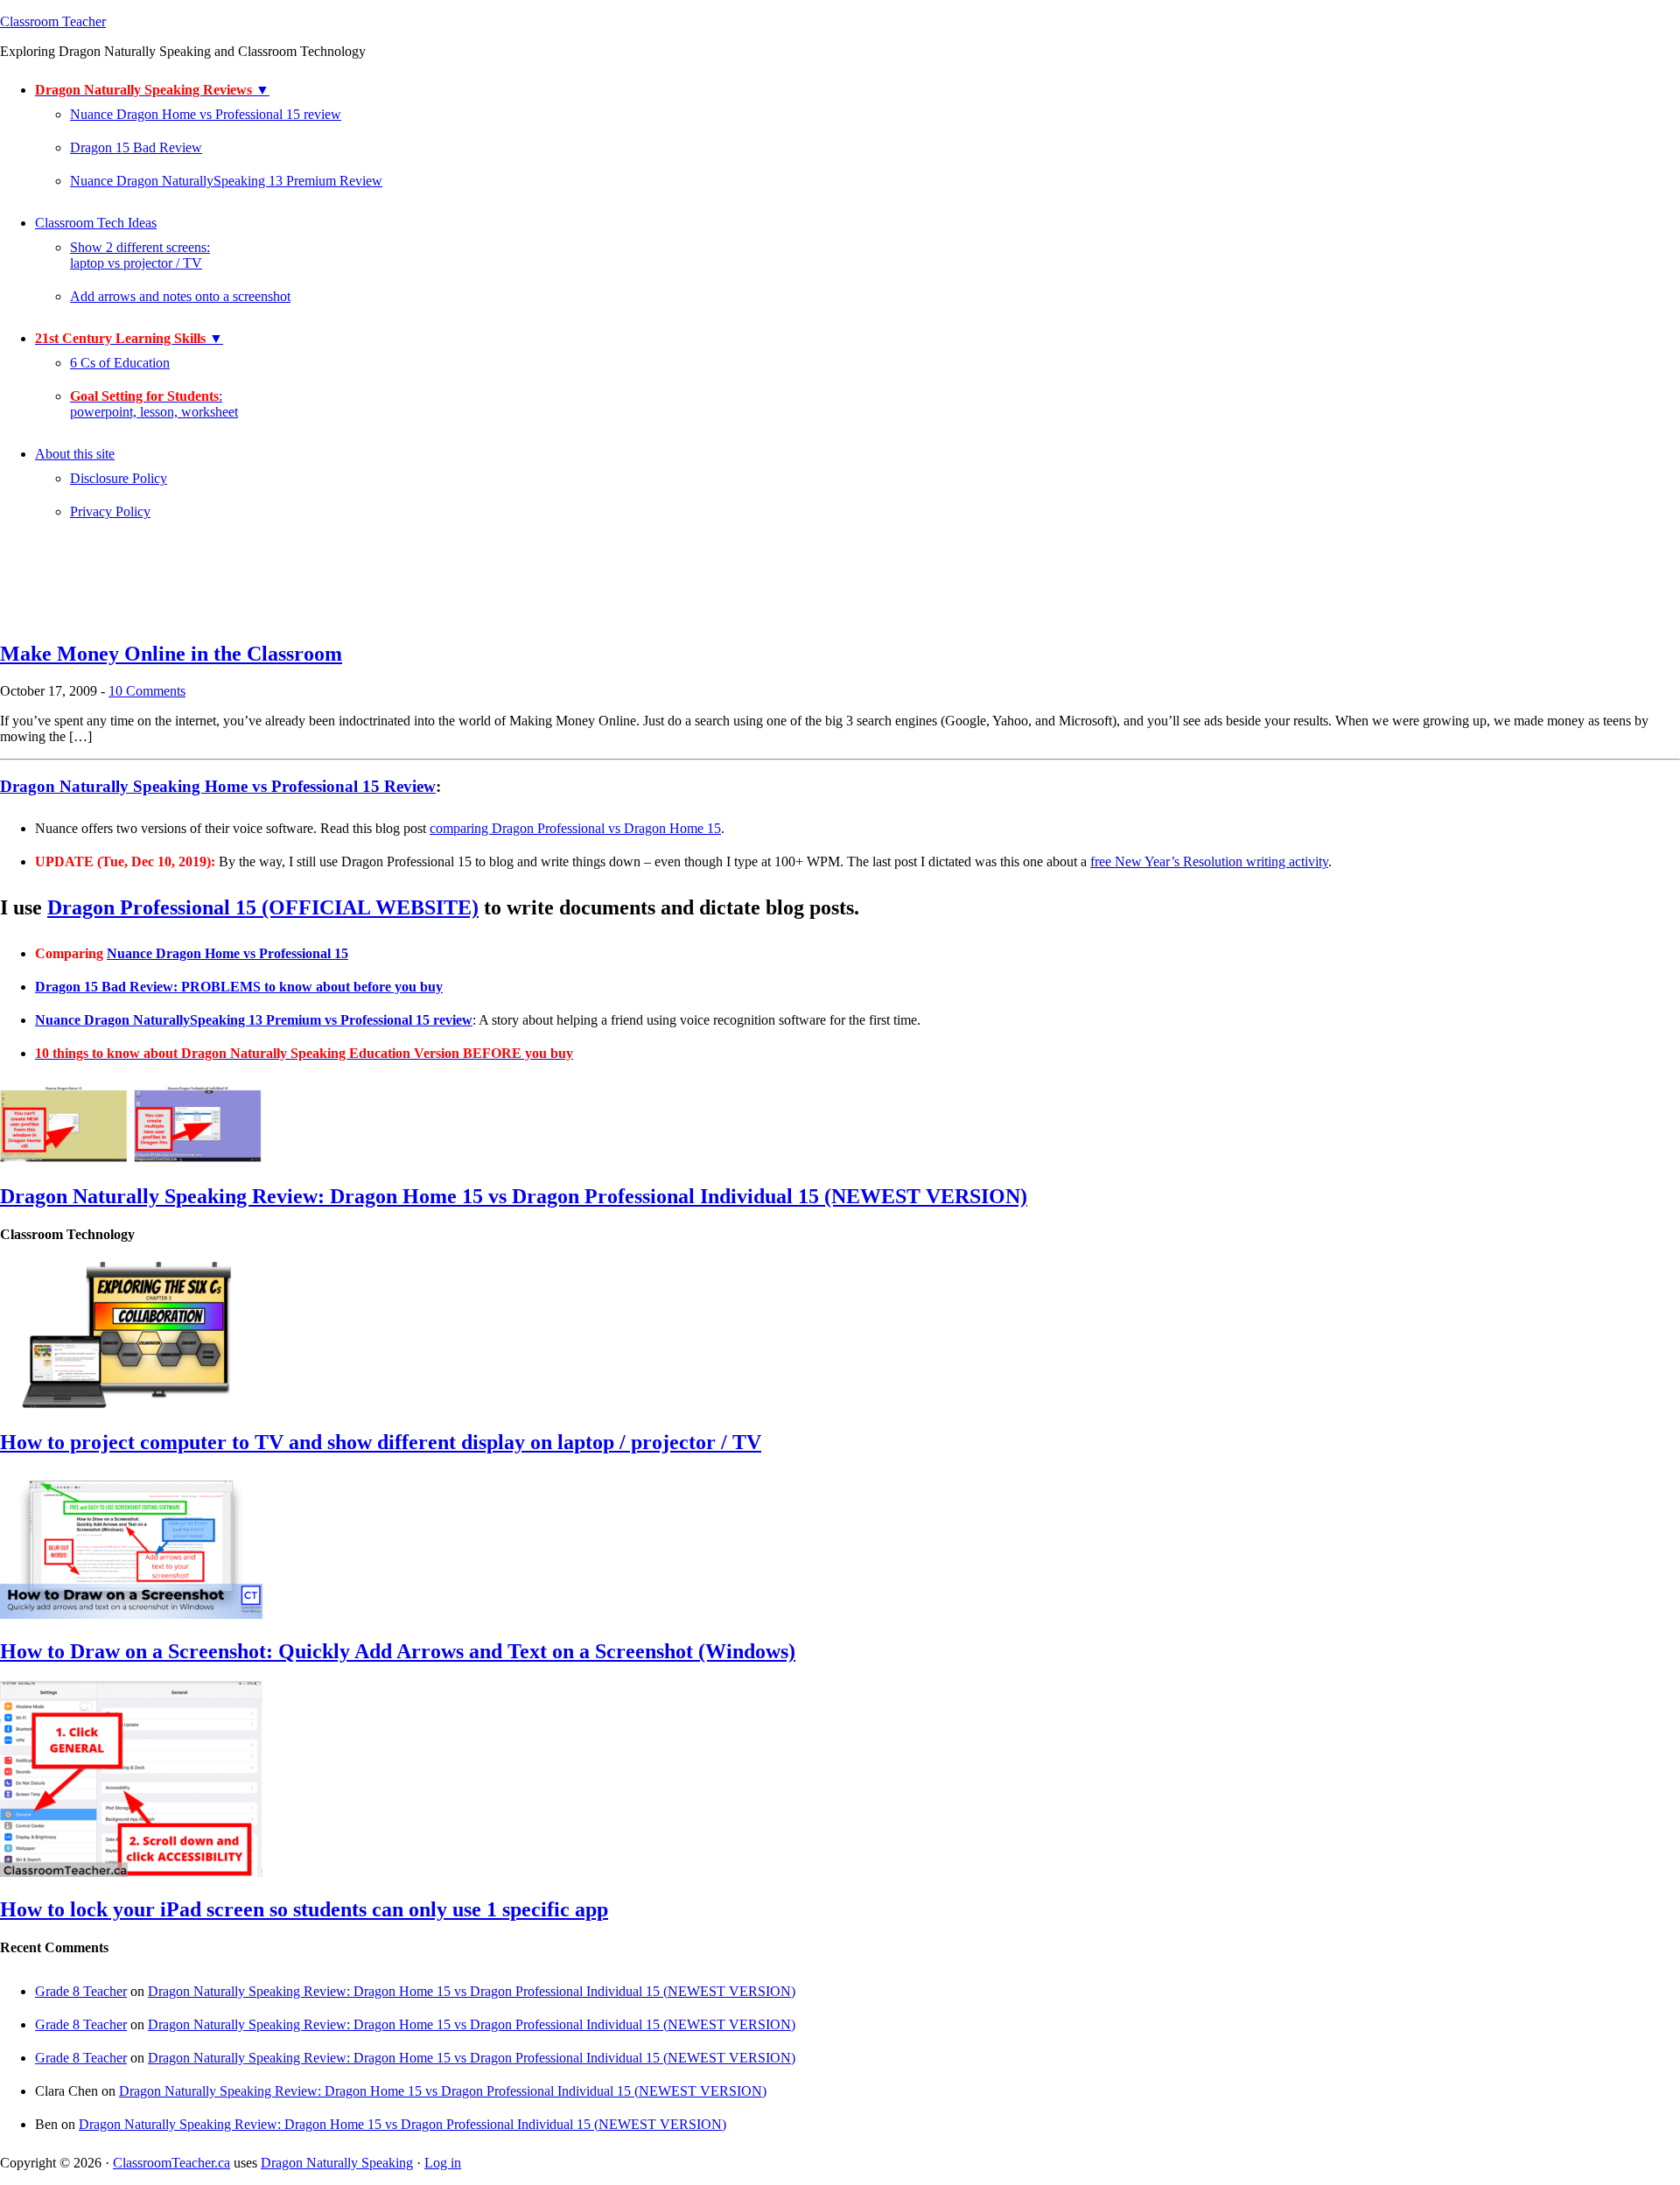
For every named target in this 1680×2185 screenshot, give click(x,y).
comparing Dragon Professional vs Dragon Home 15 (575, 828)
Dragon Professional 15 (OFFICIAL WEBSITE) (263, 907)
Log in (443, 2163)
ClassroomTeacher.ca (171, 2163)
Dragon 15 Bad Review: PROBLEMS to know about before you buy (239, 987)
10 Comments (147, 691)
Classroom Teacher (53, 21)
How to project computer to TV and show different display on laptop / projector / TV (381, 1442)
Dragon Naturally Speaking (337, 2163)
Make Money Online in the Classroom (171, 654)
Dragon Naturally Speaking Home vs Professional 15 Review (218, 786)
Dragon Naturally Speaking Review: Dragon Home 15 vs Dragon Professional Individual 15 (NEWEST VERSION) (514, 1196)
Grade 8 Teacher (81, 1991)
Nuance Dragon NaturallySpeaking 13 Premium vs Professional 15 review (254, 1020)
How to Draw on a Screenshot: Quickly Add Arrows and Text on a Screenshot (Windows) (398, 1651)
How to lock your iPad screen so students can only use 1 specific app (304, 1909)
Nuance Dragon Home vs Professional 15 (227, 953)
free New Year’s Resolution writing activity (1209, 861)
